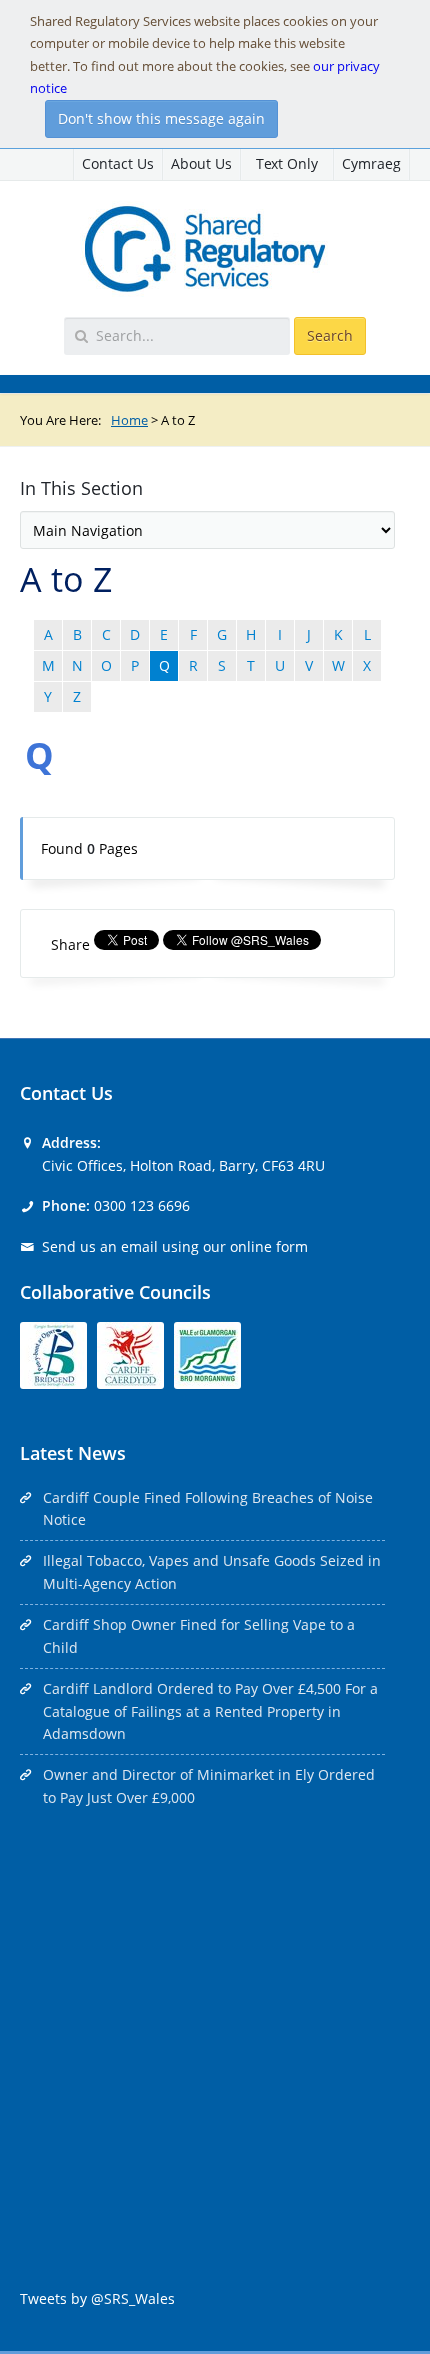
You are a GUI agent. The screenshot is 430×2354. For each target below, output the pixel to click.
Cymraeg (371, 163)
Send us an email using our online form (175, 1246)
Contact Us (118, 163)
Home (129, 420)
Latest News (73, 1453)
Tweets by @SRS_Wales (97, 2298)
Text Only (287, 163)
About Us (201, 163)
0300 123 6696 (142, 1205)
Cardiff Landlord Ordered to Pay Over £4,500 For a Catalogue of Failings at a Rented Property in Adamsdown (210, 1711)
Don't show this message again (161, 118)
